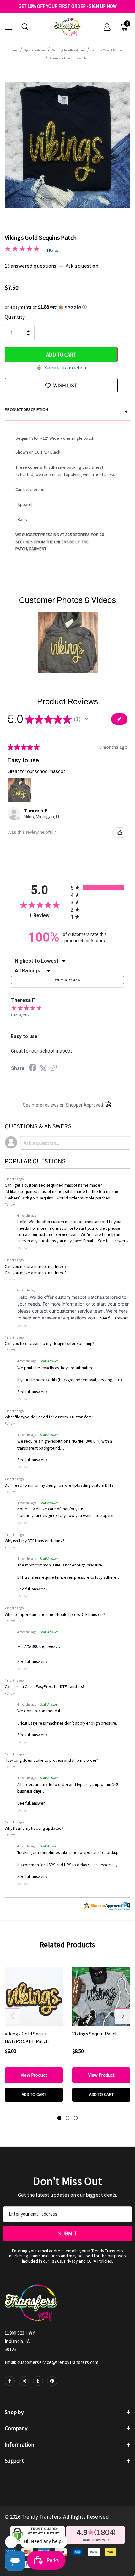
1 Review (52, 251)
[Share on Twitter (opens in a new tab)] (43, 1068)
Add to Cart (34, 2094)
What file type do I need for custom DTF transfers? (49, 1417)
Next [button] (122, 2016)
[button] (67, 307)
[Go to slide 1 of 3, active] (59, 2118)
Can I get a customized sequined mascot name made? (53, 1185)
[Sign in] (107, 27)
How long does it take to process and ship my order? (51, 1760)
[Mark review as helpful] (120, 833)
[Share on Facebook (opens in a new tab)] (33, 1068)
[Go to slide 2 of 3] (67, 2118)
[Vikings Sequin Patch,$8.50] (101, 1997)
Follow (10, 1204)
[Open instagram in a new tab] (24, 2381)
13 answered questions (30, 266)
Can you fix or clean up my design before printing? (49, 1344)
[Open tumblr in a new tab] (38, 2381)
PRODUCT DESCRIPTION (66, 410)
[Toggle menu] (8, 27)
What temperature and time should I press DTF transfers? (55, 1614)
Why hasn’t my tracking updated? (34, 1828)
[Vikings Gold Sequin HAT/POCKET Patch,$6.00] (34, 1997)
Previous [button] (13, 2016)
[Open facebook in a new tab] (10, 2381)
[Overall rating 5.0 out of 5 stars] (22, 250)
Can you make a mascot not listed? (36, 1266)
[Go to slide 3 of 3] (76, 2118)
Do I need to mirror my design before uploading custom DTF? (59, 1485)
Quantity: (15, 317)
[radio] (97, 887)
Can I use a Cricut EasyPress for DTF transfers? (45, 1687)
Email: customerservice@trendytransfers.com (52, 2362)
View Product (34, 2075)
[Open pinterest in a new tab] (52, 2381)
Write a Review (68, 980)
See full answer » (113, 1241)
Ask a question (82, 266)
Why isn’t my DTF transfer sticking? (35, 1541)
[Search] (25, 27)
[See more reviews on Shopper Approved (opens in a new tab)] (54, 1068)
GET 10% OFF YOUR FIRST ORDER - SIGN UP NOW (68, 6)
